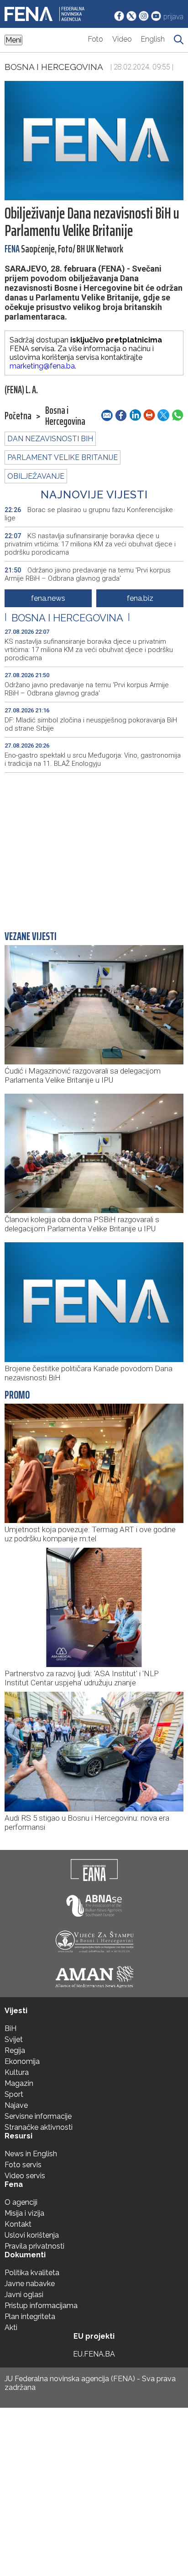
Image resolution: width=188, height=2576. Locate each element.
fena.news (48, 598)
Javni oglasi (24, 2295)
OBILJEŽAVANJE (36, 476)
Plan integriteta (30, 2317)
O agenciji (21, 2202)
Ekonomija (22, 2061)
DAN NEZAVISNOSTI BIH (50, 439)
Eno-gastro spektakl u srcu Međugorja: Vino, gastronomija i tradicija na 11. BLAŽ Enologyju (93, 759)
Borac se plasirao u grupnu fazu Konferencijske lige (89, 514)
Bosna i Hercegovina (54, 67)
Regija (15, 2050)
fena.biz (140, 598)
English (153, 39)
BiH (10, 2028)
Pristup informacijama (41, 2306)
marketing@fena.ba (42, 366)
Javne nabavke (30, 2284)
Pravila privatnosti (34, 2246)
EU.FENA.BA (94, 2354)
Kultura (17, 2072)
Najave (16, 2105)
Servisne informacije (38, 2116)
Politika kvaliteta (32, 2273)
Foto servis (23, 2165)
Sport (14, 2094)
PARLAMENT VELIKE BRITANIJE (63, 457)
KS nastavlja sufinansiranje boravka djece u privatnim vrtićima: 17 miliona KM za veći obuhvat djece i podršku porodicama (90, 544)
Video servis (25, 2176)
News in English (31, 2154)
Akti (11, 2327)
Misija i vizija (24, 2213)
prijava (173, 17)
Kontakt (18, 2224)
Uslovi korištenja (32, 2235)
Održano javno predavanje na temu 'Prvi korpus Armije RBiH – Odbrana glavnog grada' (88, 574)
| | (67, 618)
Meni (13, 40)
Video (122, 39)
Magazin (19, 2083)
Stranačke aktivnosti (39, 2127)
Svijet (14, 2039)
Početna (18, 416)
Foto (96, 39)
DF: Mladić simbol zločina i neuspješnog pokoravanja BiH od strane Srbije (91, 724)
